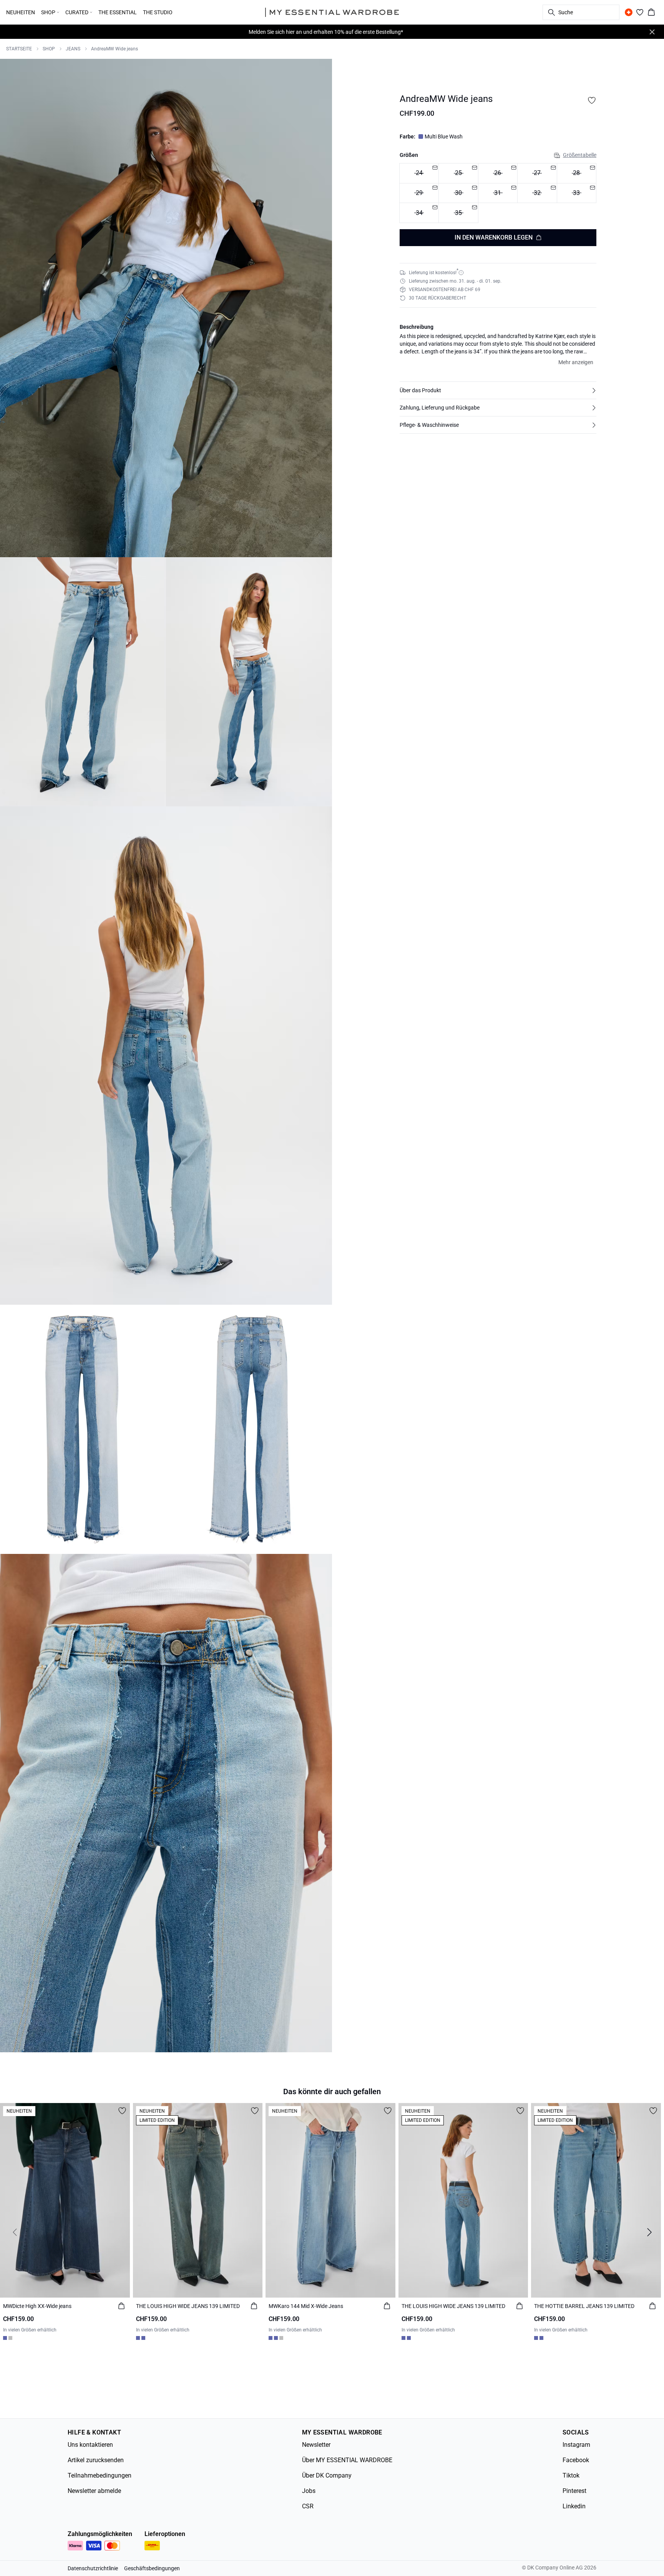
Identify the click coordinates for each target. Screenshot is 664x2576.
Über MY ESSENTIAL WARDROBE (347, 2460)
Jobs (309, 2491)
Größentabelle (580, 155)
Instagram (576, 2445)
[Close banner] (652, 32)
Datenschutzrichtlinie (93, 2568)
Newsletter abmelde (94, 2491)
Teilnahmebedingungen (100, 2475)
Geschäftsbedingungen (152, 2568)
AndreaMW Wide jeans (115, 49)
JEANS (73, 49)
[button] (498, 390)
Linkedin (574, 2506)
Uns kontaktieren (90, 2445)
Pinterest (574, 2491)
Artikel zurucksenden (96, 2460)
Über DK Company (327, 2475)
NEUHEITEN (21, 12)
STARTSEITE (19, 49)
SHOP (49, 49)
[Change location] (629, 12)
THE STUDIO (158, 12)
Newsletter (316, 2445)
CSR (308, 2506)
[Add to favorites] (592, 100)
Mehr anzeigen (576, 362)
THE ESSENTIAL (118, 12)
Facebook (576, 2460)
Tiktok (571, 2475)
